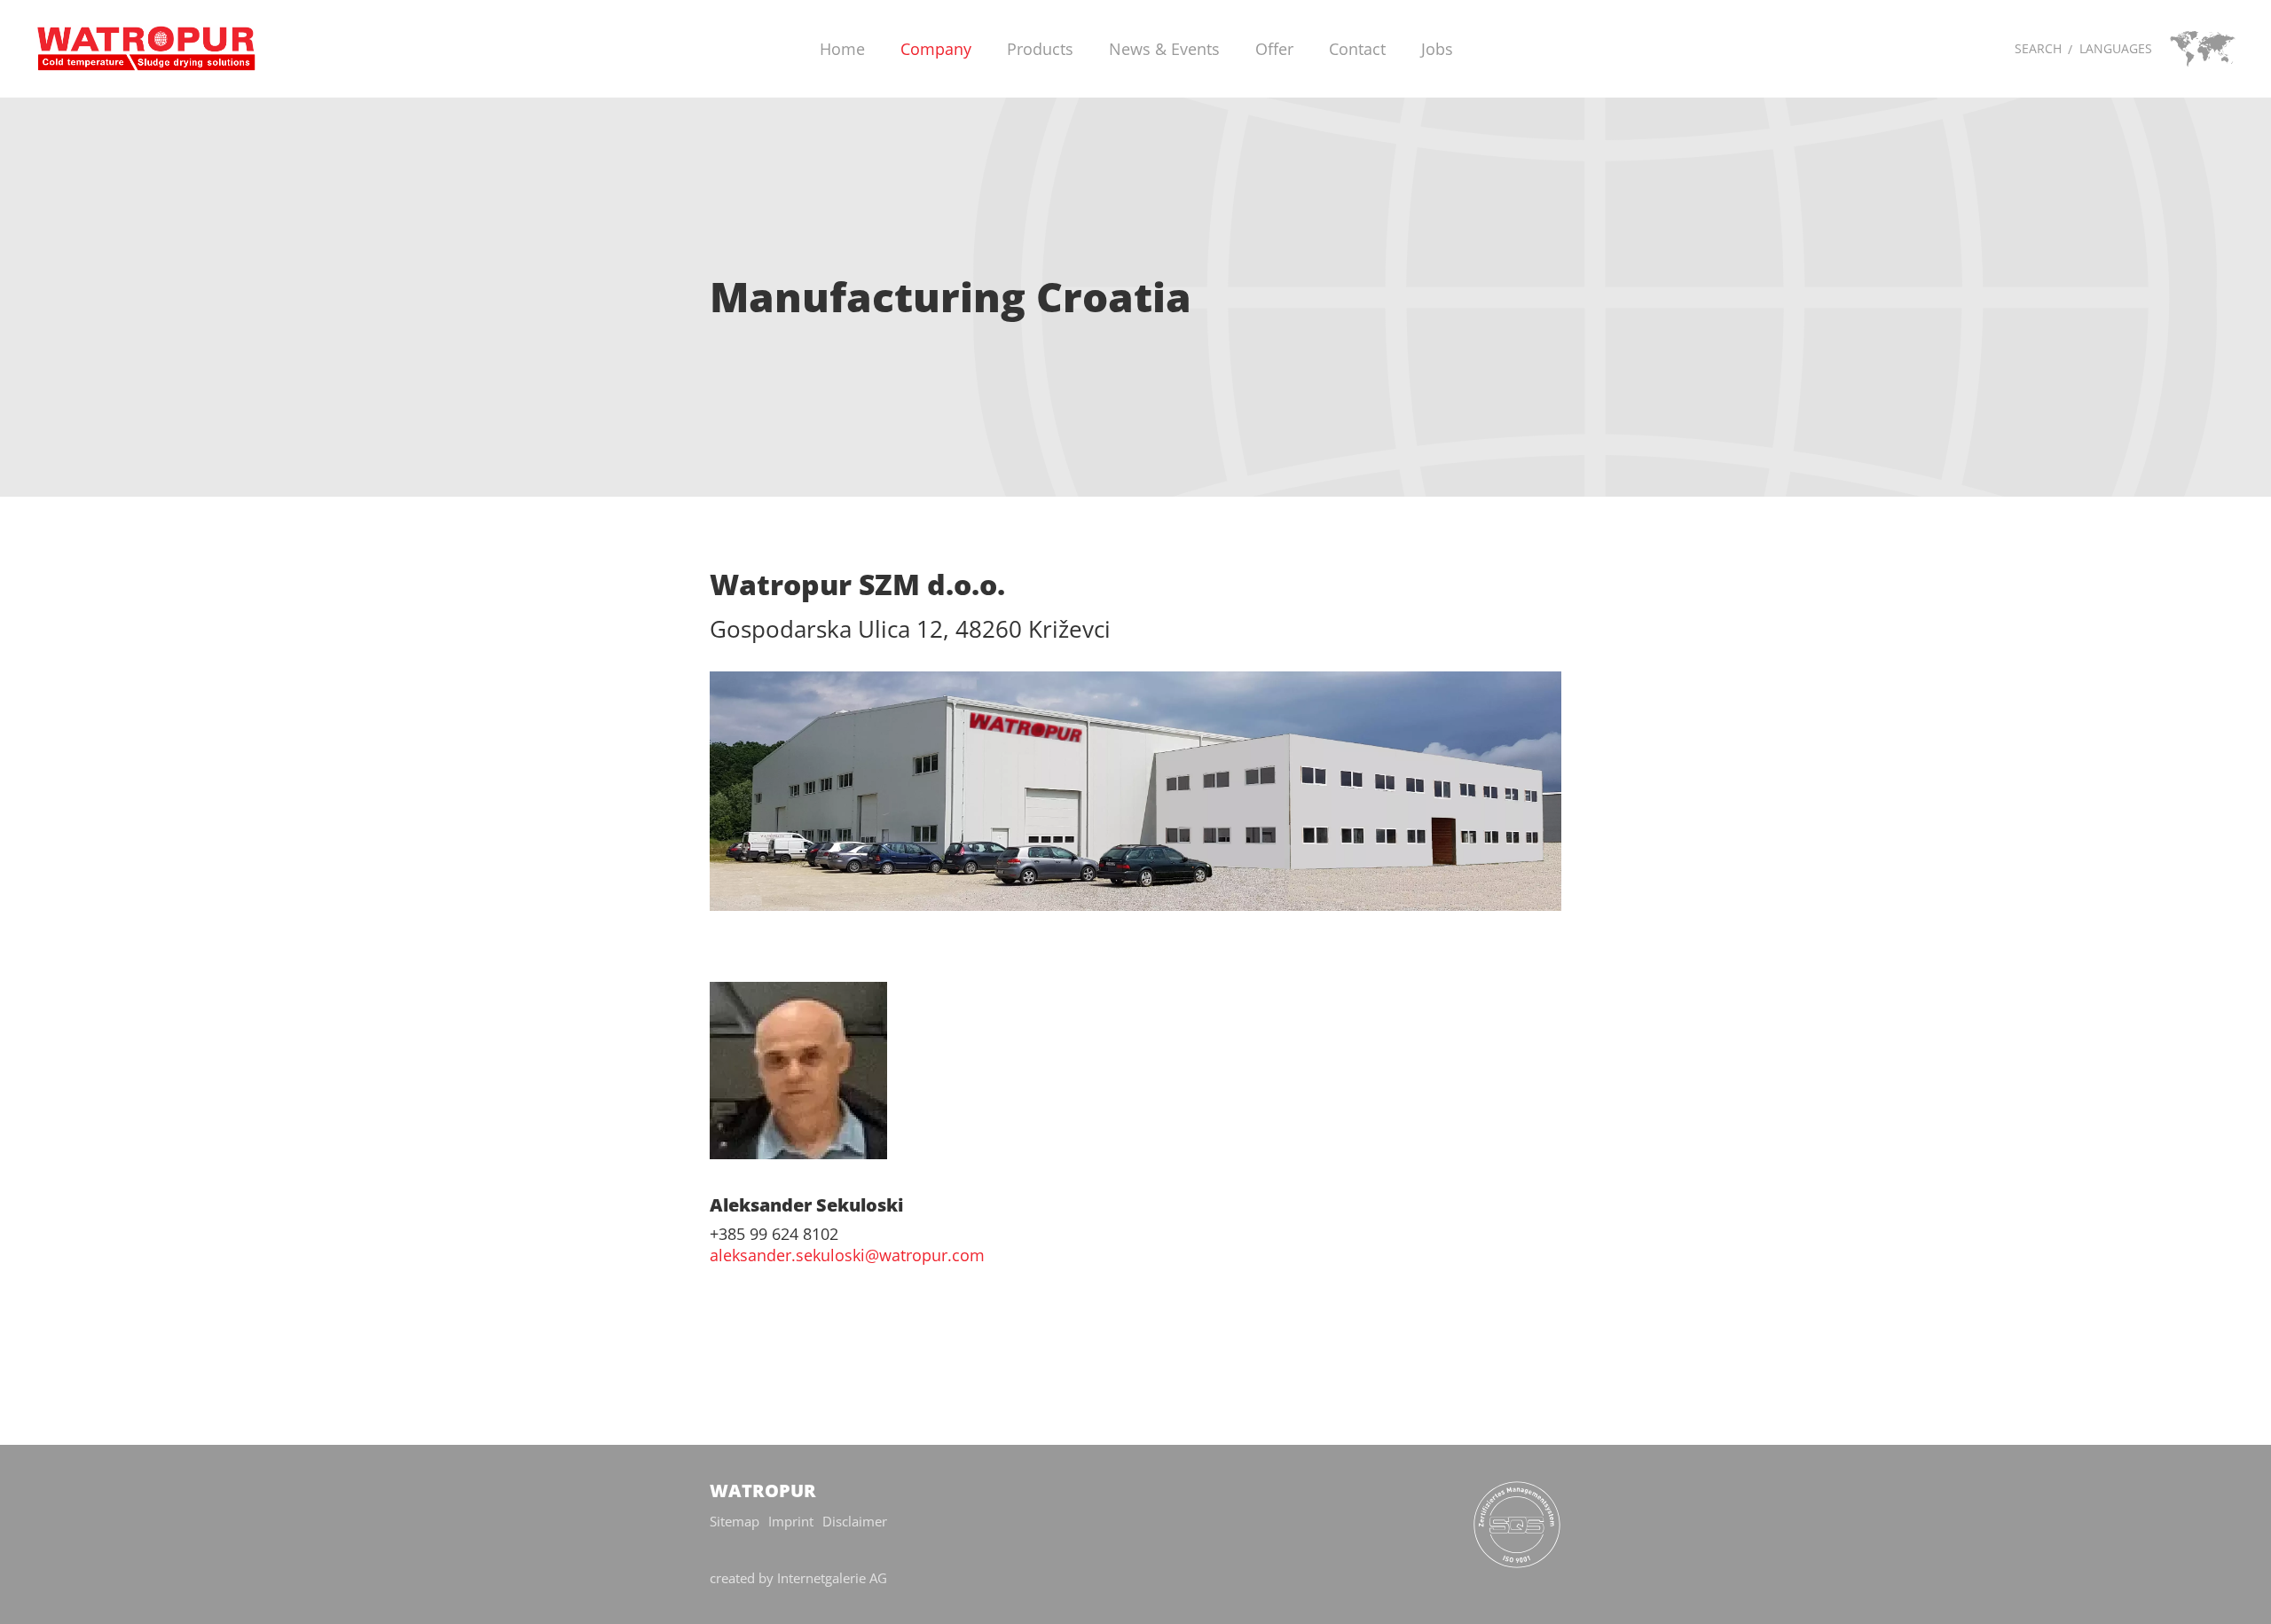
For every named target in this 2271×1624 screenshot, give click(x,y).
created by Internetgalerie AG (798, 1578)
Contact (1357, 49)
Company (936, 49)
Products (1040, 49)
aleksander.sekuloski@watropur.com (847, 1255)
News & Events (1164, 49)
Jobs (1437, 49)
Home (842, 49)
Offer (1274, 49)
